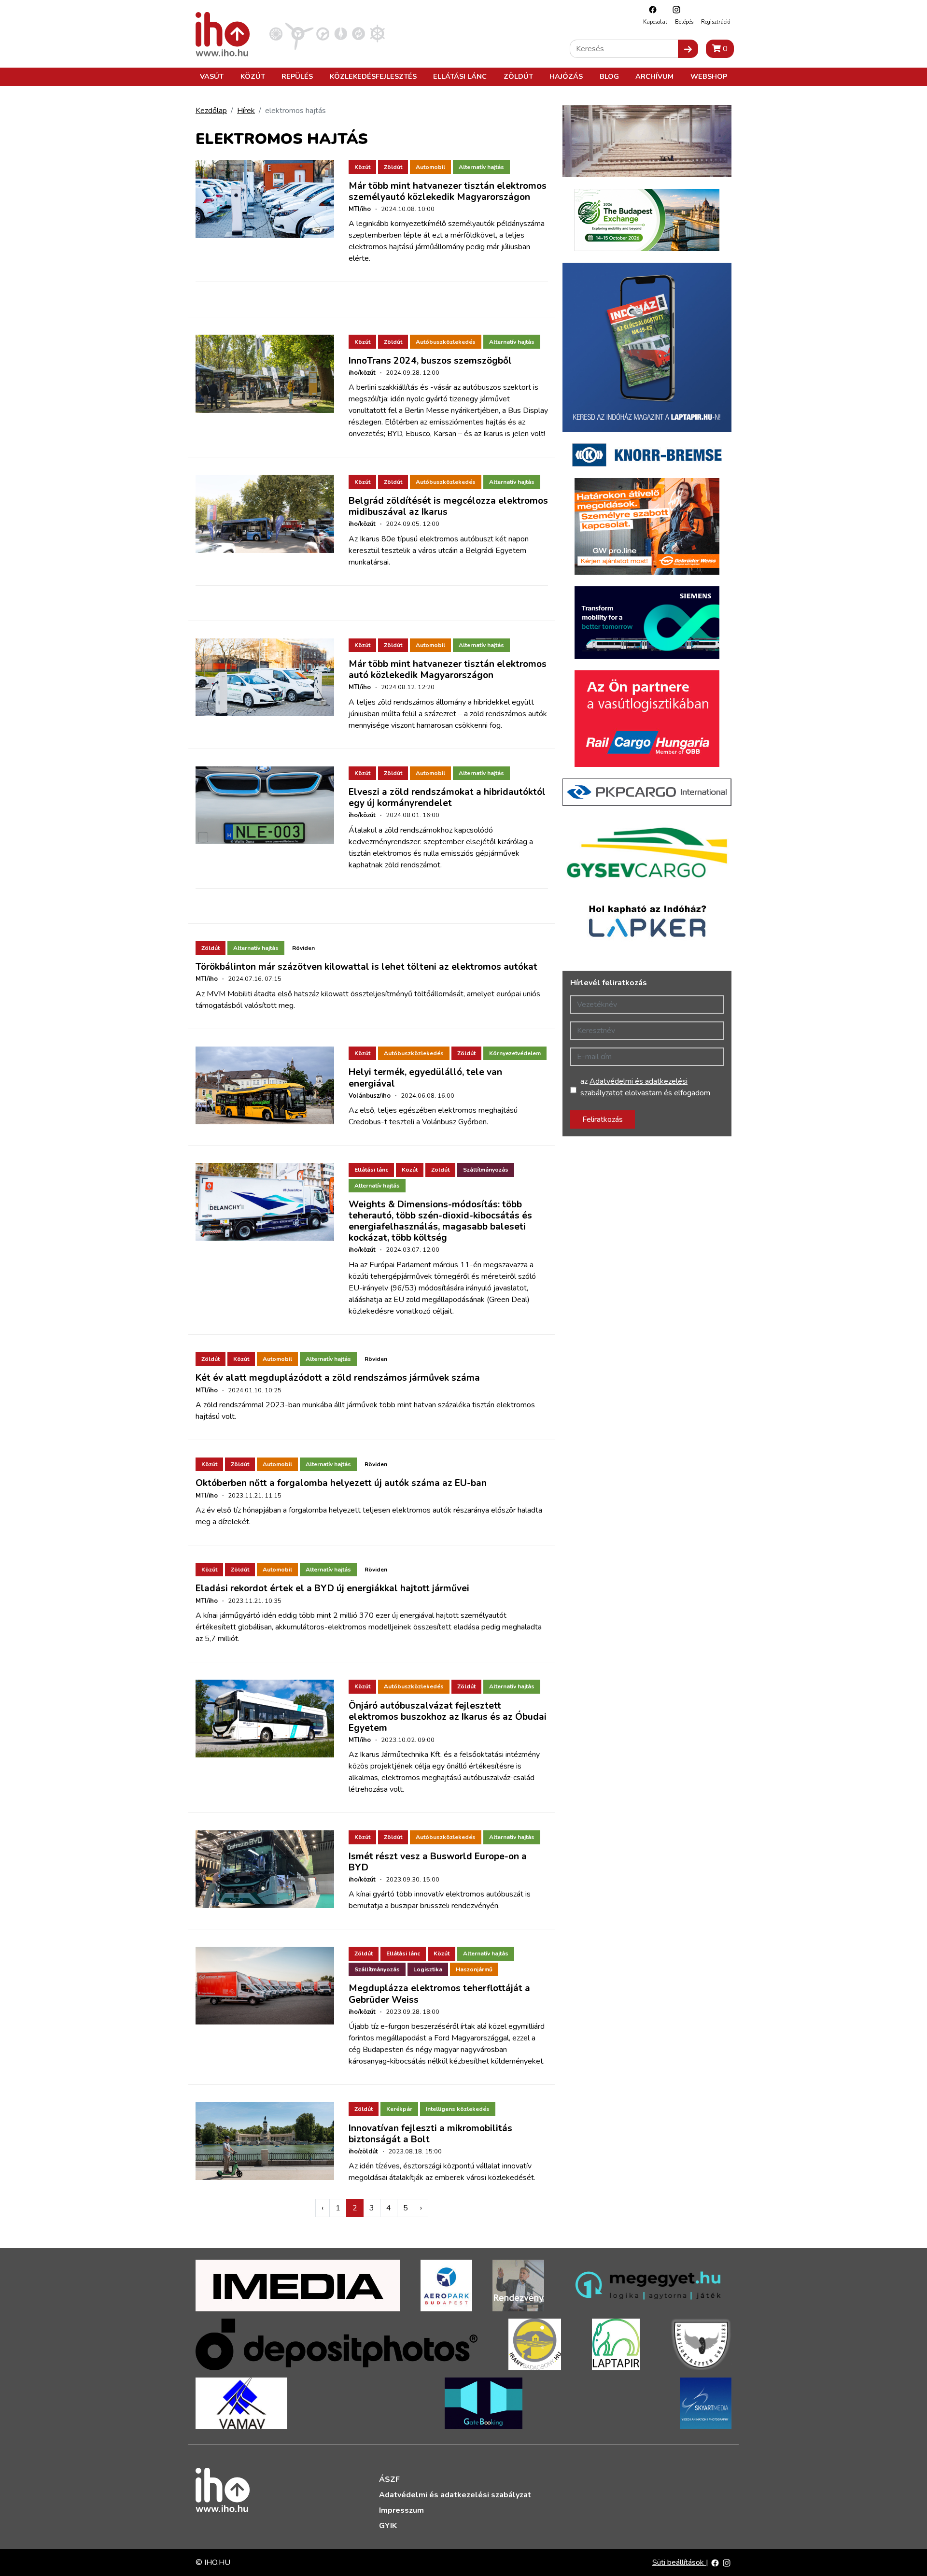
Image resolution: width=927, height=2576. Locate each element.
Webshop (709, 76)
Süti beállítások (679, 2562)
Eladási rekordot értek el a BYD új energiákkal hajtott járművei (332, 1588)
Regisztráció (716, 22)
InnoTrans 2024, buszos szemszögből (430, 361)
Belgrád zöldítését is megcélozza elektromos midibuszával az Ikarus (448, 506)
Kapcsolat (655, 22)
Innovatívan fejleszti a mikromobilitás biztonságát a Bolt (430, 2134)
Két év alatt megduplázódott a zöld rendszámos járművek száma (338, 1378)
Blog (609, 76)
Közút (253, 76)
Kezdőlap (211, 111)
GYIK (388, 2526)
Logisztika (428, 1969)
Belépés (684, 22)
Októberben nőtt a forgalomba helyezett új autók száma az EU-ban (341, 1483)
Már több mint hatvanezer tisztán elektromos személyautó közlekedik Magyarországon (448, 191)
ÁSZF (389, 2479)
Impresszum (401, 2510)
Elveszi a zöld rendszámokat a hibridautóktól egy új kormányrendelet (447, 798)
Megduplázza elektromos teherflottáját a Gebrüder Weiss (439, 1994)
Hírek (246, 111)
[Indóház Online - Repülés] (299, 33)
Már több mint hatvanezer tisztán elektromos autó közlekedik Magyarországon (448, 670)
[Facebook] (650, 9)
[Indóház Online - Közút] (323, 33)
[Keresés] (688, 49)
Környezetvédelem (515, 1053)
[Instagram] (674, 9)
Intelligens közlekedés (458, 2109)
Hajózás (566, 76)
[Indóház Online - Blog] (341, 33)
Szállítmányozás (486, 1170)
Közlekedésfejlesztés (373, 76)
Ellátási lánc (460, 76)
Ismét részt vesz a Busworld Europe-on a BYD (438, 1862)
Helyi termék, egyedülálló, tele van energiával (425, 1078)
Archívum (654, 76)
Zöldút (518, 76)
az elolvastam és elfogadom (645, 1087)
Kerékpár (399, 2109)
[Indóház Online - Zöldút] (358, 33)
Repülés (297, 76)
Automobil (430, 167)
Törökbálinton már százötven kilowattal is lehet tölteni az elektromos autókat (366, 967)
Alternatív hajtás (481, 167)
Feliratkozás (603, 1119)
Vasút (212, 76)
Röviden (303, 948)
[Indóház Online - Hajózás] (377, 33)
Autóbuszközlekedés (446, 342)
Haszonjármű (474, 1969)
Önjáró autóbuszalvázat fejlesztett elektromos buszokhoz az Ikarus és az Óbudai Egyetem (448, 1717)
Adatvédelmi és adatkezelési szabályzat (455, 2495)
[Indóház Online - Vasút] (276, 33)
